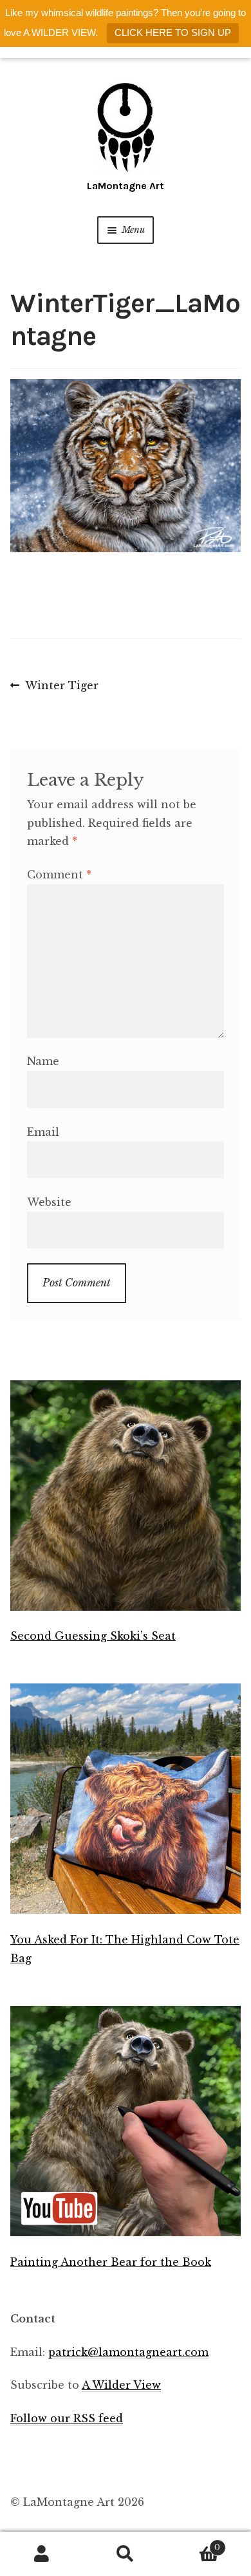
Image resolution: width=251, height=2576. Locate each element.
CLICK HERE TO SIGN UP (173, 32)
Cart (194, 2544)
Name (43, 1061)
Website (49, 1202)
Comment (59, 875)
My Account (42, 2554)
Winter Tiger (61, 687)
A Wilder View (121, 2385)
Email (43, 1132)
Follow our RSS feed (67, 2418)
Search (126, 2554)
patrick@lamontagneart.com (128, 2352)
